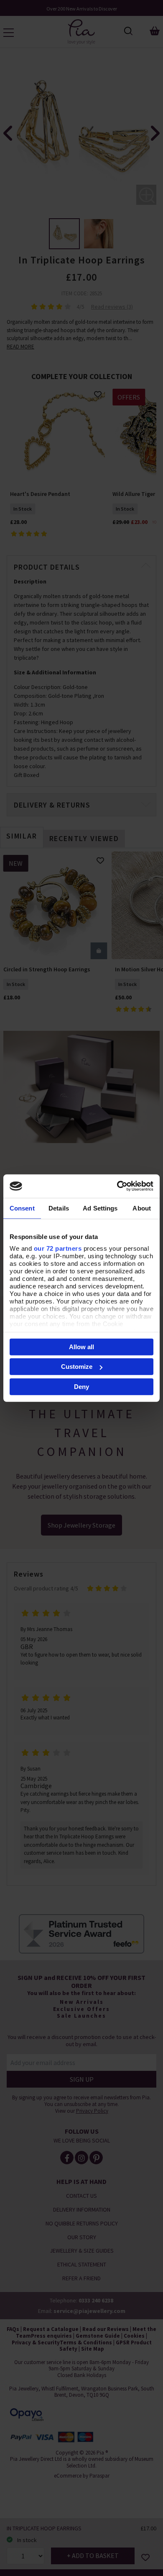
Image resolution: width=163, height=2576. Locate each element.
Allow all (81, 1346)
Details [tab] (59, 1208)
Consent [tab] (22, 1208)
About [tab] (142, 1208)
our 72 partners (58, 1248)
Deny (81, 1386)
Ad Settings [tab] (100, 1208)
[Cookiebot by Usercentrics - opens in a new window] (117, 1186)
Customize (77, 1367)
